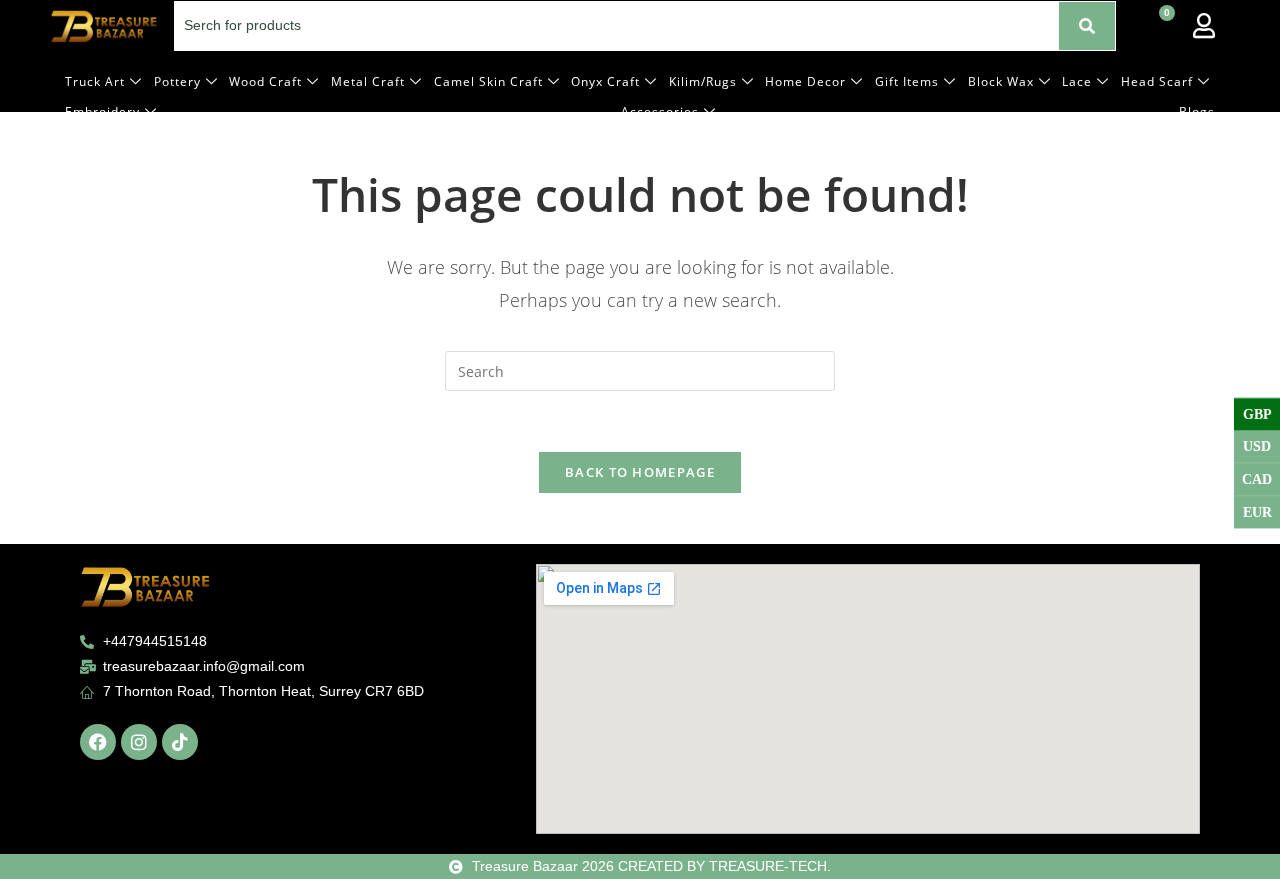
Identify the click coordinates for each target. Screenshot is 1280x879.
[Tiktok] (180, 742)
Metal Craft (368, 81)
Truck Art (95, 81)
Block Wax (1001, 81)
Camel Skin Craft (488, 81)
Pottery (177, 81)
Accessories (660, 111)
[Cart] (1157, 26)
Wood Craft (265, 81)
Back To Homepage (640, 472)
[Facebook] (98, 742)
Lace (1077, 81)
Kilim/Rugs (703, 81)
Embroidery (102, 111)
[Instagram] (139, 742)
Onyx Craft (605, 81)
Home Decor (805, 81)
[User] (1204, 25)
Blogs (1197, 111)
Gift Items (907, 81)
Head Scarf (1157, 81)
